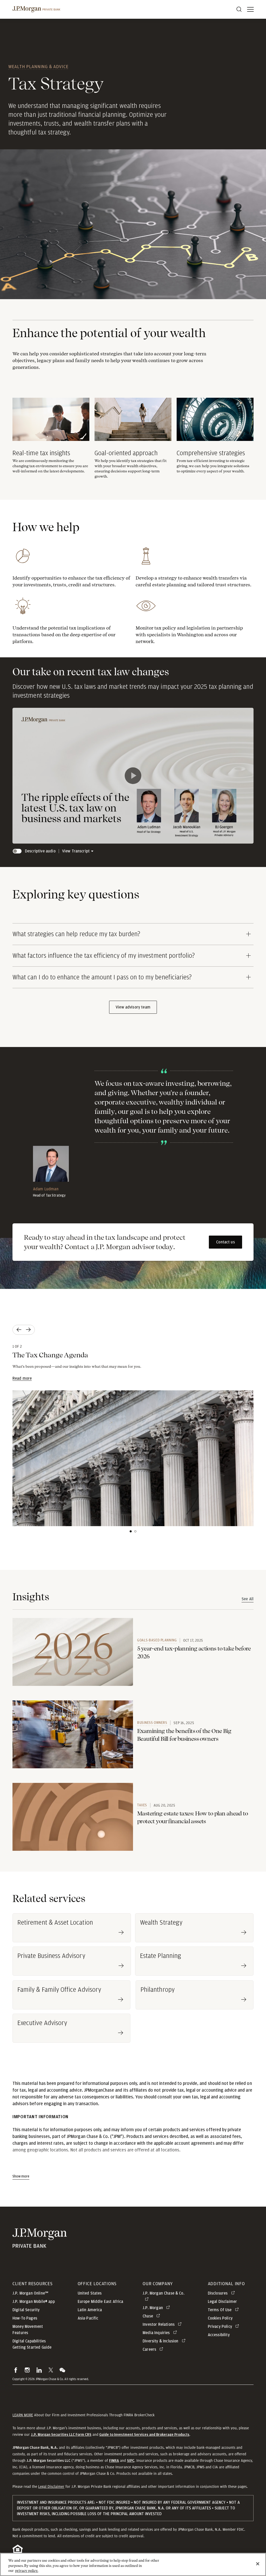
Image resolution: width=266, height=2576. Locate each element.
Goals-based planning (157, 1640)
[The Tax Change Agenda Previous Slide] (18, 1330)
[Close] (258, 2564)
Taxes (142, 1805)
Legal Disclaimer (51, 2487)
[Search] (239, 9)
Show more (21, 2176)
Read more (22, 1378)
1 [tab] (131, 1531)
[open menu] (250, 9)
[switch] (17, 851)
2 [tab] (135, 1531)
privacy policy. (27, 2571)
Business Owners (152, 1723)
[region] (133, 2564)
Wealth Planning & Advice (38, 66)
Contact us (225, 1242)
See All (248, 1599)
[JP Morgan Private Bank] (40, 2244)
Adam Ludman (46, 1189)
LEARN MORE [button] (23, 2415)
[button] (16, 2370)
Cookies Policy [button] (220, 2318)
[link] (73, 1652)
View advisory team (133, 1007)
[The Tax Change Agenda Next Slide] (29, 1330)
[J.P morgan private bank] (36, 9)
